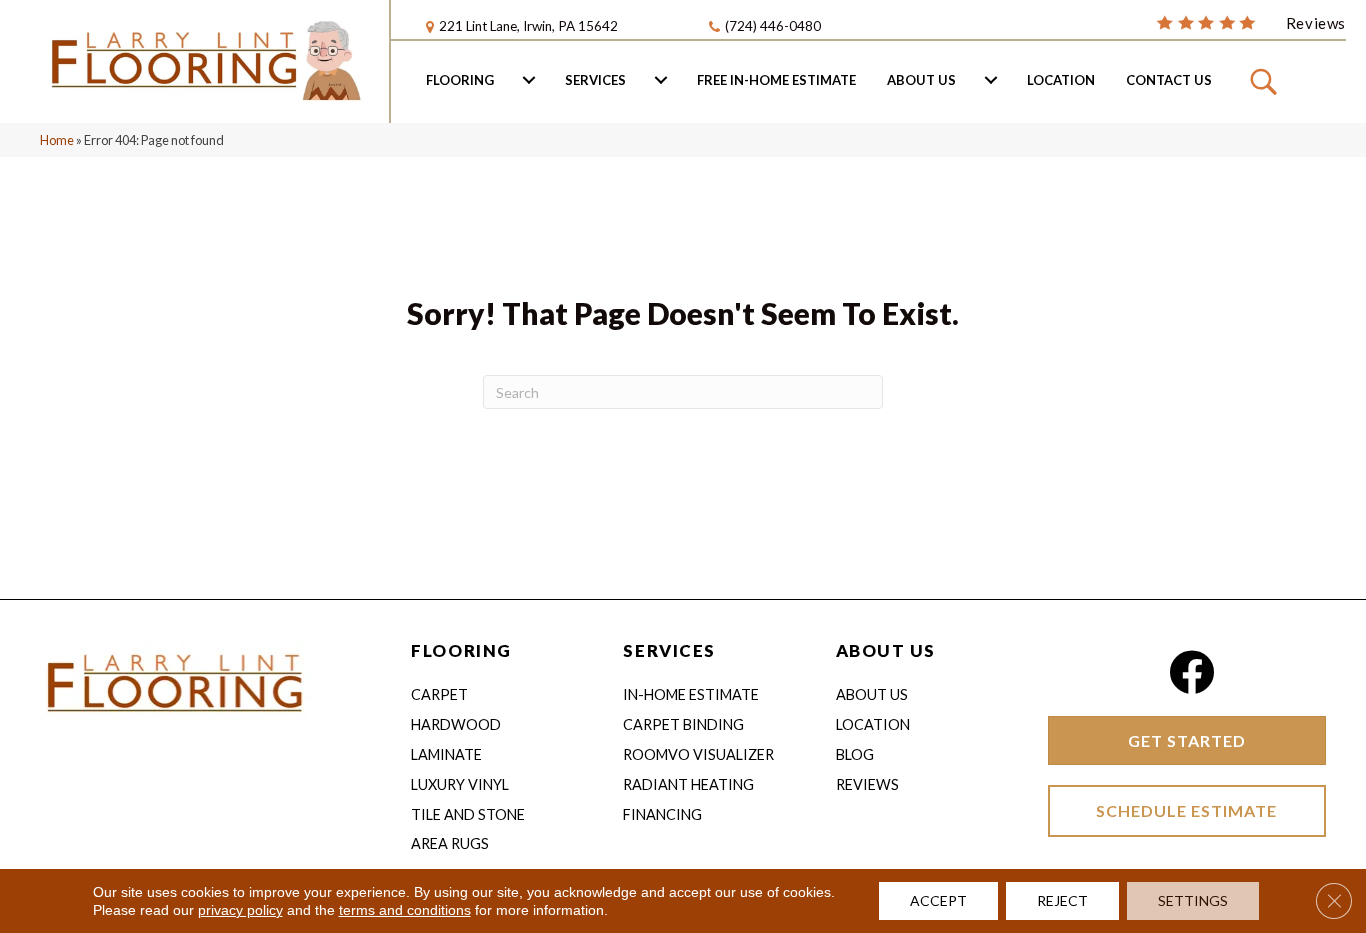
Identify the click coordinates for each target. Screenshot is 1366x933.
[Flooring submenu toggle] (529, 80)
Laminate (446, 754)
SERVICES (669, 650)
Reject (1062, 900)
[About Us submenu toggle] (991, 80)
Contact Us (1169, 80)
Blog (855, 754)
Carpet (439, 694)
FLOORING (461, 650)
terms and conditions (405, 910)
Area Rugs (450, 843)
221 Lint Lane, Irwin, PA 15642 (528, 26)
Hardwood (456, 724)
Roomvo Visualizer (698, 754)
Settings (1193, 900)
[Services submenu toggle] (661, 80)
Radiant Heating (688, 784)
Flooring (460, 80)
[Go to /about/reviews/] (1251, 22)
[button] (1266, 80)
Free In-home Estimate (776, 80)
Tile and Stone (468, 814)
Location (1061, 80)
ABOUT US (886, 650)
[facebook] (1191, 672)
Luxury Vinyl (460, 784)
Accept (938, 900)
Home (57, 140)
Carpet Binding (683, 724)
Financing (662, 814)
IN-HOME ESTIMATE (691, 694)
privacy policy (240, 910)
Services (595, 80)
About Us (921, 80)
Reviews (867, 784)
